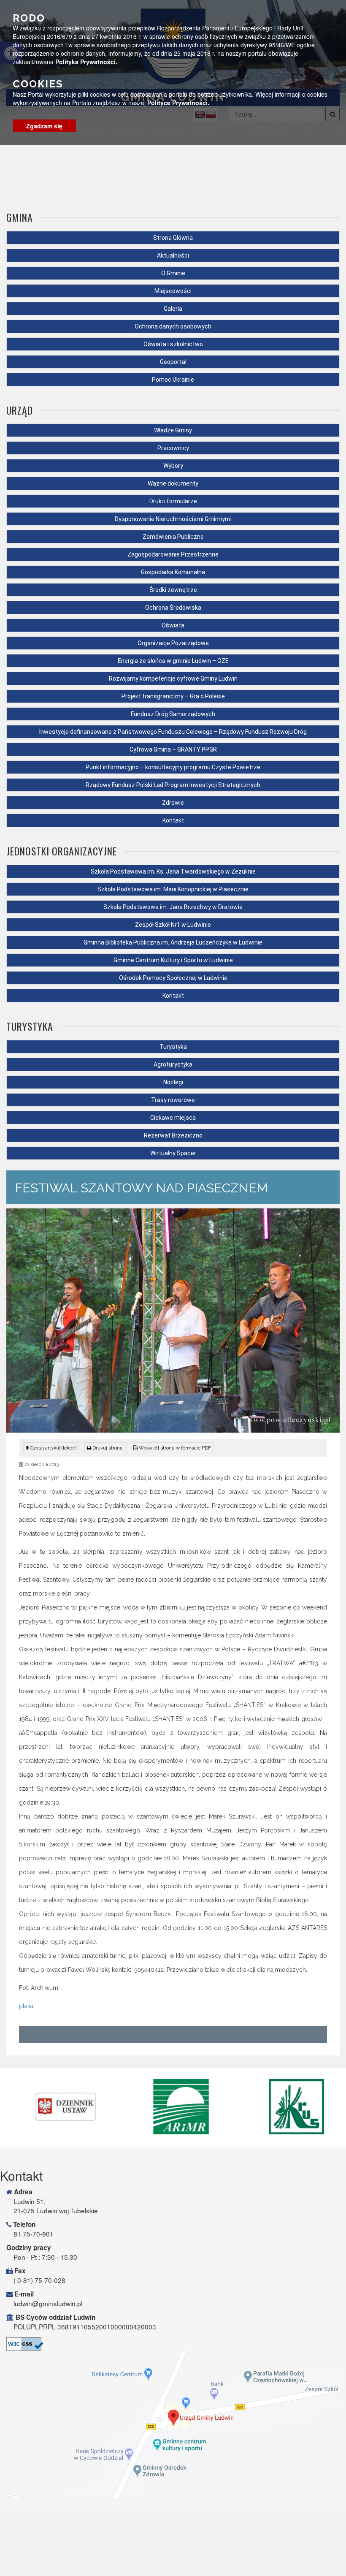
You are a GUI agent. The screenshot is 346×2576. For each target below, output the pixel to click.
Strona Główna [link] (173, 238)
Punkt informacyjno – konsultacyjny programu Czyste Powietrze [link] (173, 767)
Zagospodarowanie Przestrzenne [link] (173, 554)
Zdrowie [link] (173, 803)
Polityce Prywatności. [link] (178, 103)
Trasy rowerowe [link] (173, 1100)
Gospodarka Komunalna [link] (173, 572)
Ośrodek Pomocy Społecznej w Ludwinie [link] (173, 978)
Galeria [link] (173, 309)
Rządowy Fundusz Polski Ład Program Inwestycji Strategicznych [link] (173, 785)
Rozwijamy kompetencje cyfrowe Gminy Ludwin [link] (173, 679)
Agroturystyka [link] (173, 1064)
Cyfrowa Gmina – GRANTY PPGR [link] (173, 749)
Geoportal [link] (173, 362)
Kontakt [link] (173, 820)
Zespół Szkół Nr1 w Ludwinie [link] (173, 925)
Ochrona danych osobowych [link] (173, 326)
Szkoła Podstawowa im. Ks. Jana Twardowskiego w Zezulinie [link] (173, 871)
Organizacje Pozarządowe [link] (173, 643)
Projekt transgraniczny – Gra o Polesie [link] (173, 696)
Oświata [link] (173, 625)
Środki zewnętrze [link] (173, 590)
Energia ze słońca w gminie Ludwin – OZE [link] (173, 661)
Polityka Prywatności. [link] (86, 62)
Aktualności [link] (173, 255)
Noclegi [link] (173, 1082)
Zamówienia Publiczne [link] (173, 537)
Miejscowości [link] (173, 291)
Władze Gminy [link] (173, 430)
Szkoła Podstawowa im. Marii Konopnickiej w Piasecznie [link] (173, 889)
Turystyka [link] (173, 1047)
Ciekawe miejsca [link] (173, 1118)
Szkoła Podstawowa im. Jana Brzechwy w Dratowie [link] (173, 907)
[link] (105, 1448)
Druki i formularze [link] (173, 501)
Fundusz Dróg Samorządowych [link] (173, 714)
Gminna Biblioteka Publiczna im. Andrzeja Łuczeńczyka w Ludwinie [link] (173, 942)
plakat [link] (27, 2006)
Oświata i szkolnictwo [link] (173, 344)
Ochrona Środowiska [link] (173, 608)
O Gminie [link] (173, 273)
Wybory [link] (173, 466)
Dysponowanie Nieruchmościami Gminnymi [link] (173, 519)
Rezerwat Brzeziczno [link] (173, 1135)
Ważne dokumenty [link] (173, 483)
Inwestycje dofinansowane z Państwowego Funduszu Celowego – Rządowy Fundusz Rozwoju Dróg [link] (173, 732)
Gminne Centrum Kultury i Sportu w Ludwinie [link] (173, 960)
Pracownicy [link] (173, 448)
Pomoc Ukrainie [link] (173, 380)
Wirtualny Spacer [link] (173, 1153)
